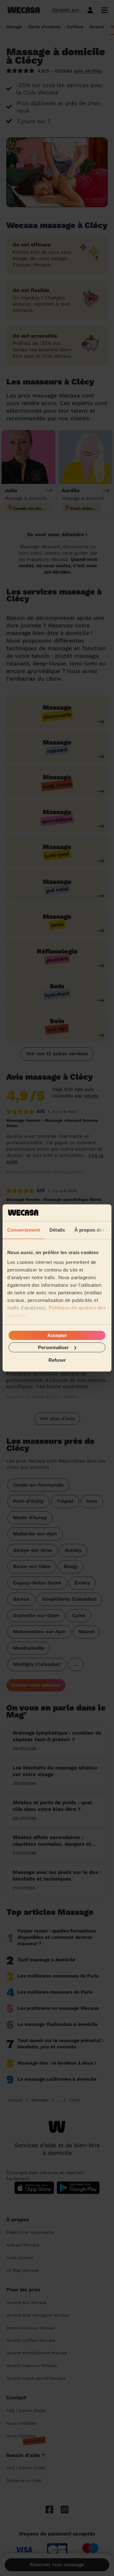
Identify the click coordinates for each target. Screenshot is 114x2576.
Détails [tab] (57, 1230)
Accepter (57, 1335)
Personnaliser (53, 1347)
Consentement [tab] (24, 1230)
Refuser (57, 1360)
